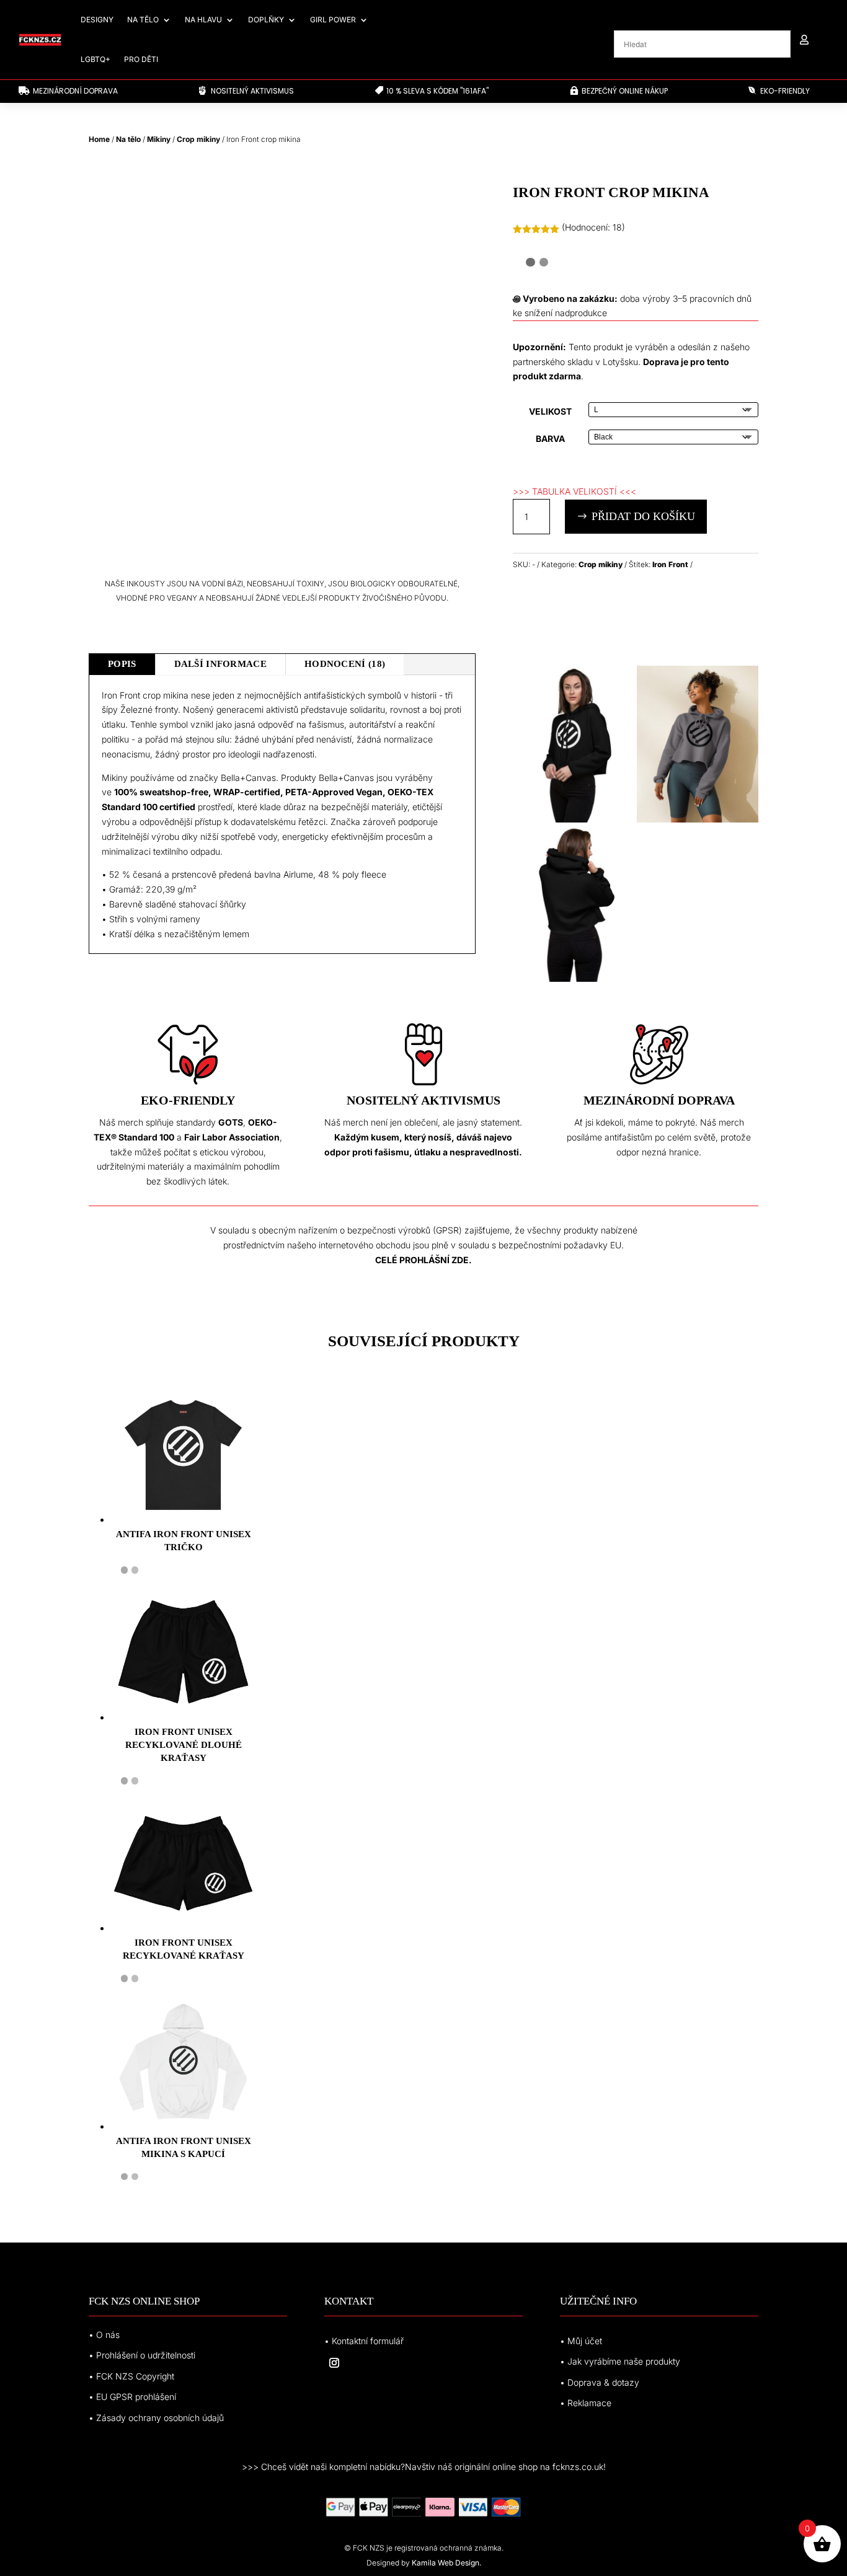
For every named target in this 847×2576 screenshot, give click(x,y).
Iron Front (670, 564)
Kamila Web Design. (446, 2563)
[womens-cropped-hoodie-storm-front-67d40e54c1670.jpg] (698, 819)
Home (99, 139)
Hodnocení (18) (345, 664)
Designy (97, 20)
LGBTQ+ (95, 59)
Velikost (550, 411)
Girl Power (333, 20)
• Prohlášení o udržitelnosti (142, 2355)
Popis (122, 664)
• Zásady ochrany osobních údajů (156, 2418)
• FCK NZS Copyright (131, 2376)
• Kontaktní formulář (364, 2341)
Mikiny (159, 139)
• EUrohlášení (132, 2397)
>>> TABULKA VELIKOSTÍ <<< (574, 491)
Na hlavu (203, 20)
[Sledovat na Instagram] (334, 2363)
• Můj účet (581, 2341)
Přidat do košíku (643, 516)
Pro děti (141, 59)
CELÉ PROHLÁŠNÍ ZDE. (423, 1260)
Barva (550, 439)
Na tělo (143, 20)
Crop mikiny (198, 139)
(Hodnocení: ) (593, 227)
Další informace (221, 664)
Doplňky (266, 20)
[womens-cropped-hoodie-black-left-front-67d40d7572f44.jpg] (574, 819)
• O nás (104, 2335)
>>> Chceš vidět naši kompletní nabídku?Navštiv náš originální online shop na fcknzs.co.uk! (424, 2467)
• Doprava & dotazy (600, 2382)
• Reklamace (586, 2403)
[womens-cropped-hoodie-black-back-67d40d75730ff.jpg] (574, 978)
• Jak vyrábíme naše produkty (620, 2361)
